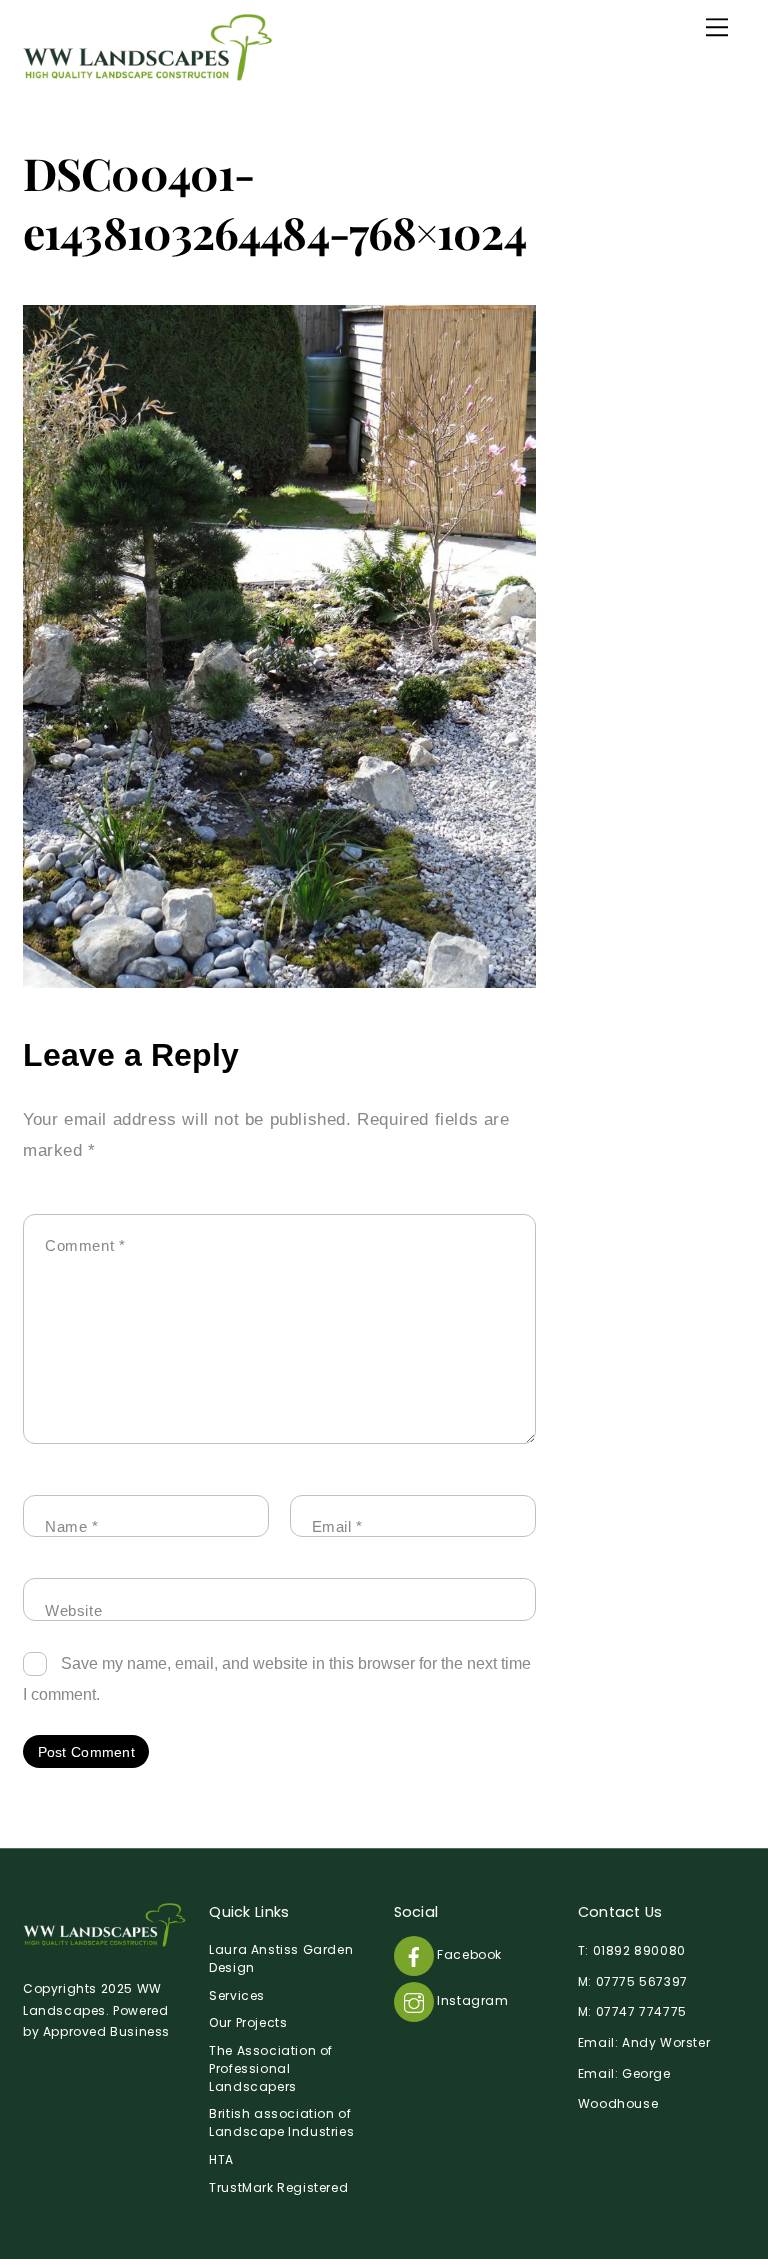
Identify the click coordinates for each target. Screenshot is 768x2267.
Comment (85, 1245)
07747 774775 (641, 2011)
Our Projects (248, 2022)
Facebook (468, 1954)
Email (337, 1526)
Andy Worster (666, 2042)
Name (72, 1526)
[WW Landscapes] (148, 72)
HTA (221, 2159)
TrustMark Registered (278, 2187)
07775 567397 (642, 1981)
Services (237, 1995)
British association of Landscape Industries (281, 2122)
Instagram (471, 2000)
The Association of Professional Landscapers (271, 2068)
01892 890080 (639, 1950)
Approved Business (106, 2031)
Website (73, 1610)
